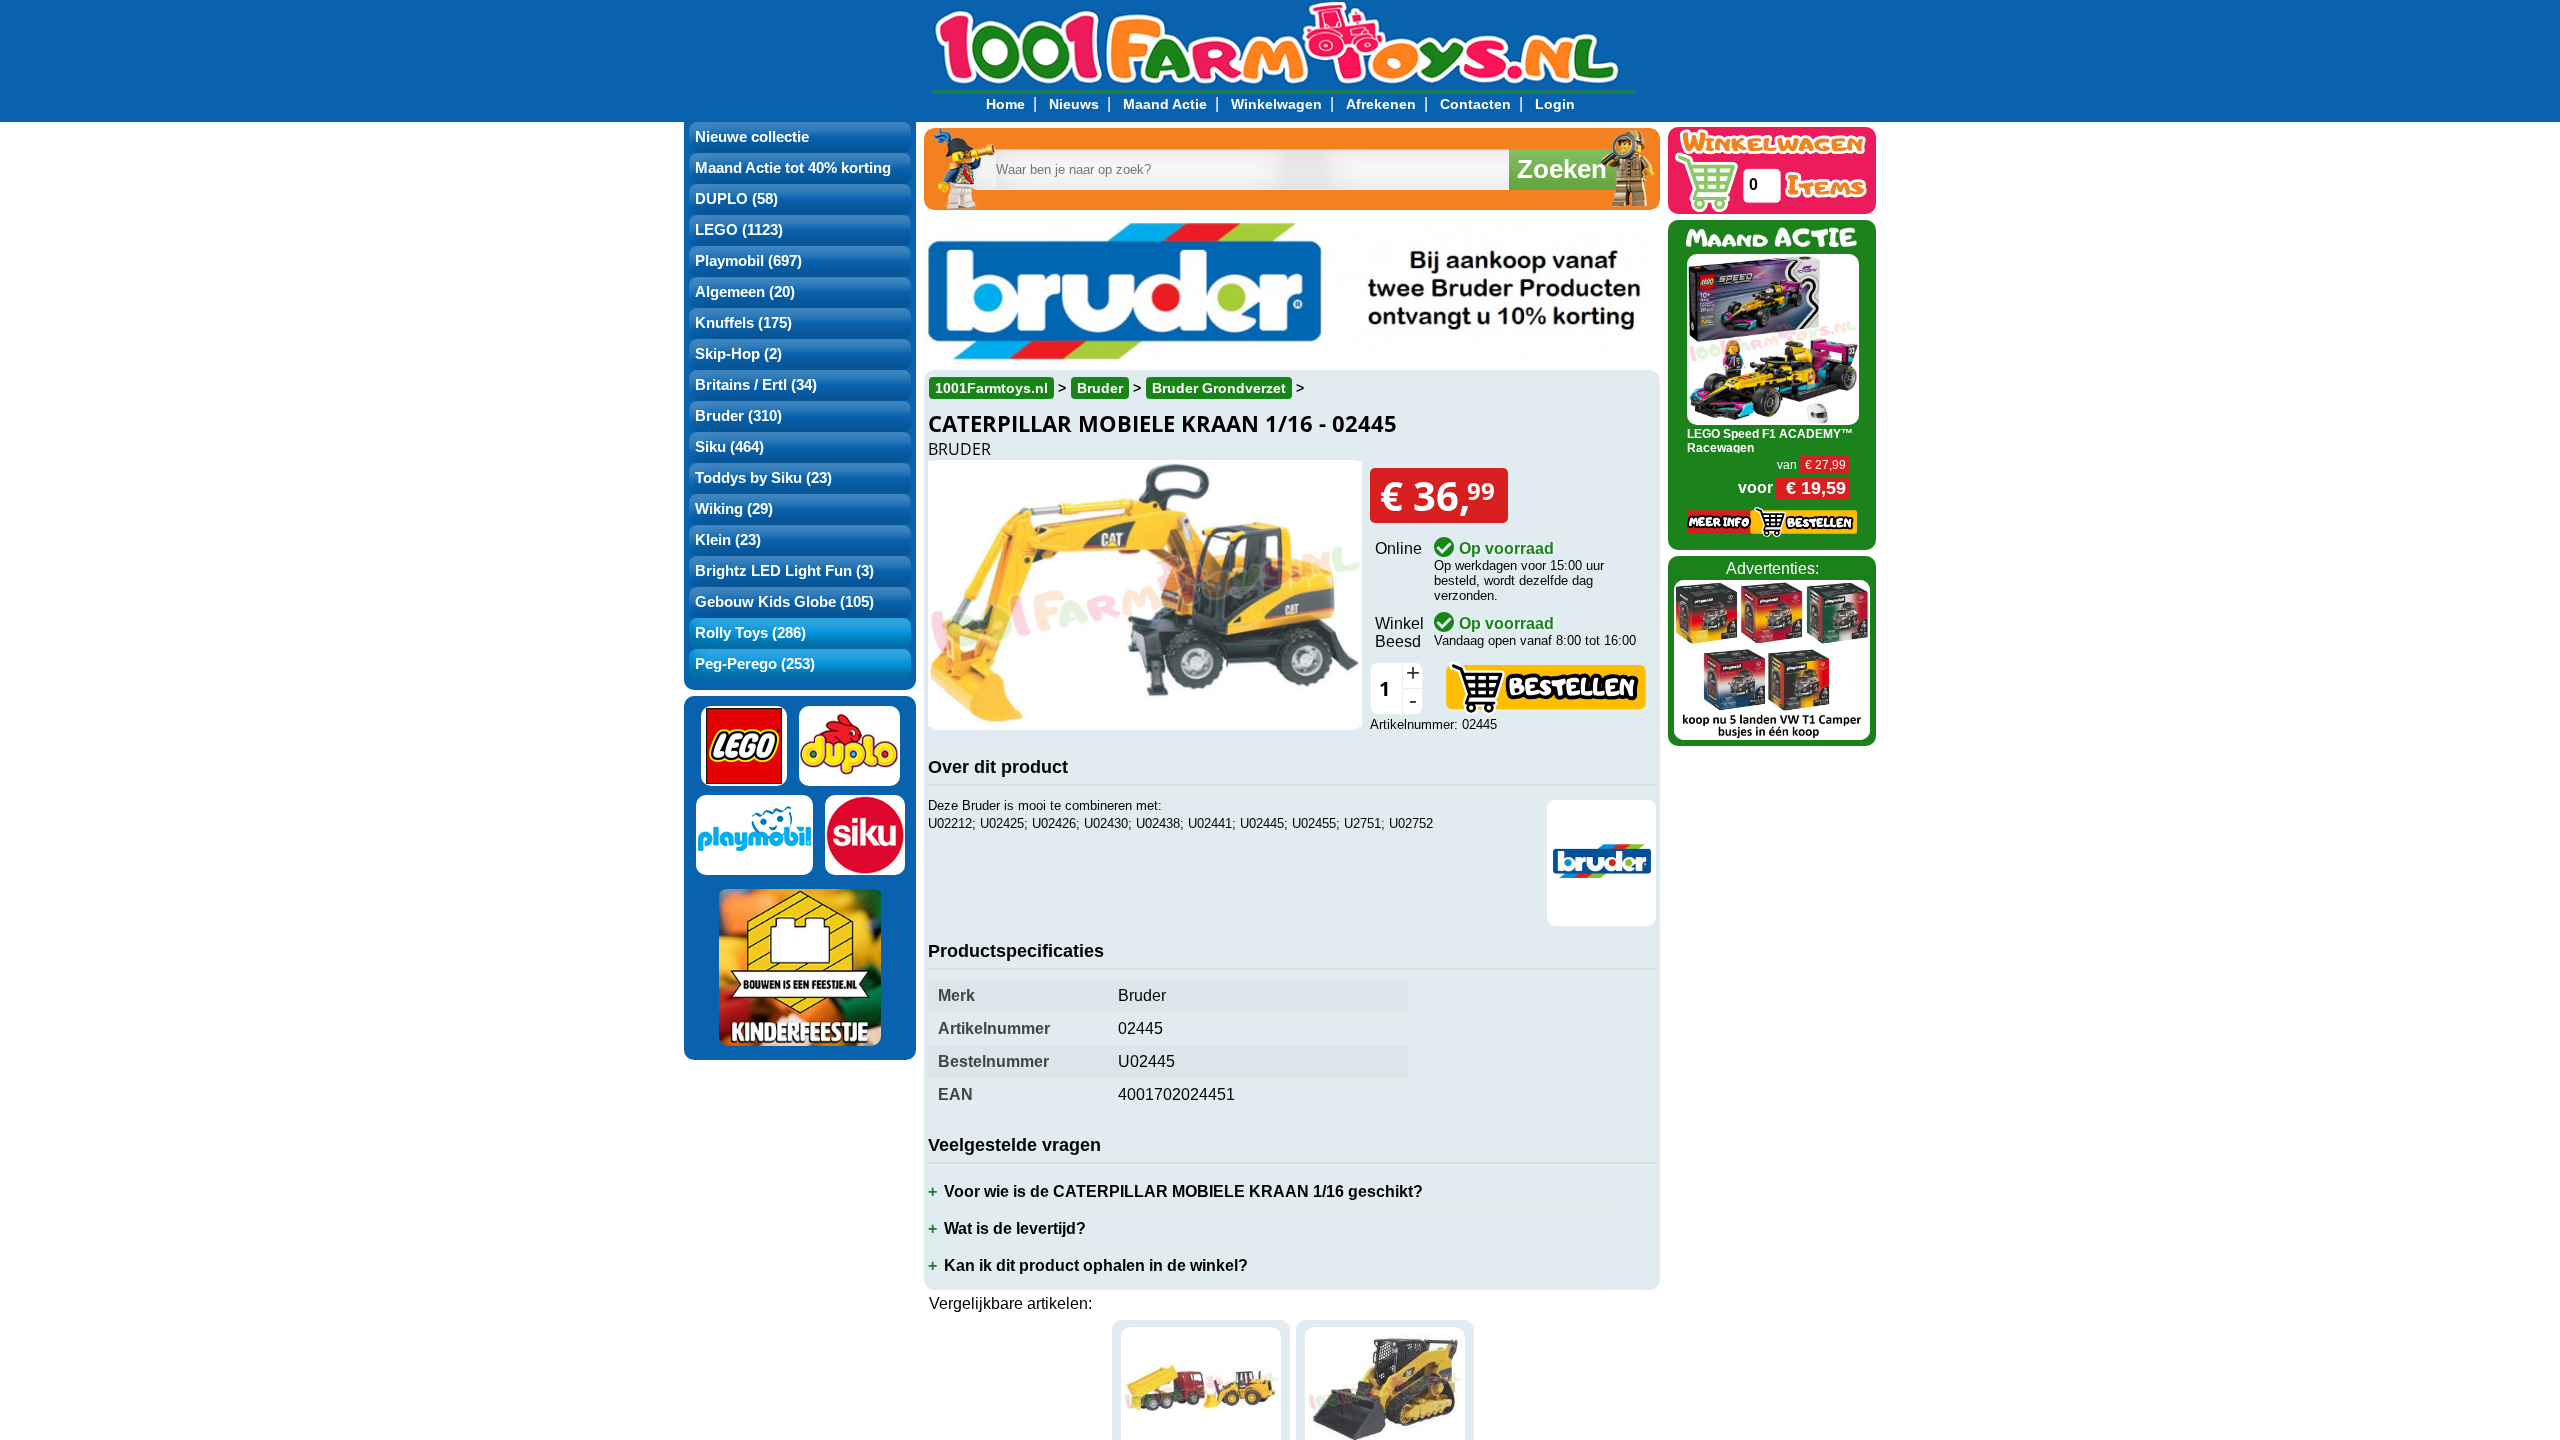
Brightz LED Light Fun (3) (784, 571)
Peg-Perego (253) (755, 664)
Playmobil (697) (748, 261)
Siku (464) (729, 447)
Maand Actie (1165, 104)
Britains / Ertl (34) (756, 385)
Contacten (1475, 104)
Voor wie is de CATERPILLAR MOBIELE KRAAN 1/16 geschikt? (1183, 1191)
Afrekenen (1381, 104)
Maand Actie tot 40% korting (793, 168)
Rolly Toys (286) (750, 633)
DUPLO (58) (736, 199)
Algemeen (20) (745, 292)
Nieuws (1074, 104)
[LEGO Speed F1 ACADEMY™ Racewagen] (1773, 338)
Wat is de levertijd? (1015, 1228)
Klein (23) (728, 540)
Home (1005, 104)
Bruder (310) (738, 416)
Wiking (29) (734, 509)
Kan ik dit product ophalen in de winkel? (1096, 1265)
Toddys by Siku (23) (763, 478)
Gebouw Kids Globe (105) (784, 602)
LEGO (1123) (739, 230)
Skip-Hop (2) (738, 354)
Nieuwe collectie (752, 137)
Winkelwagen (1276, 104)
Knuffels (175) (743, 323)
